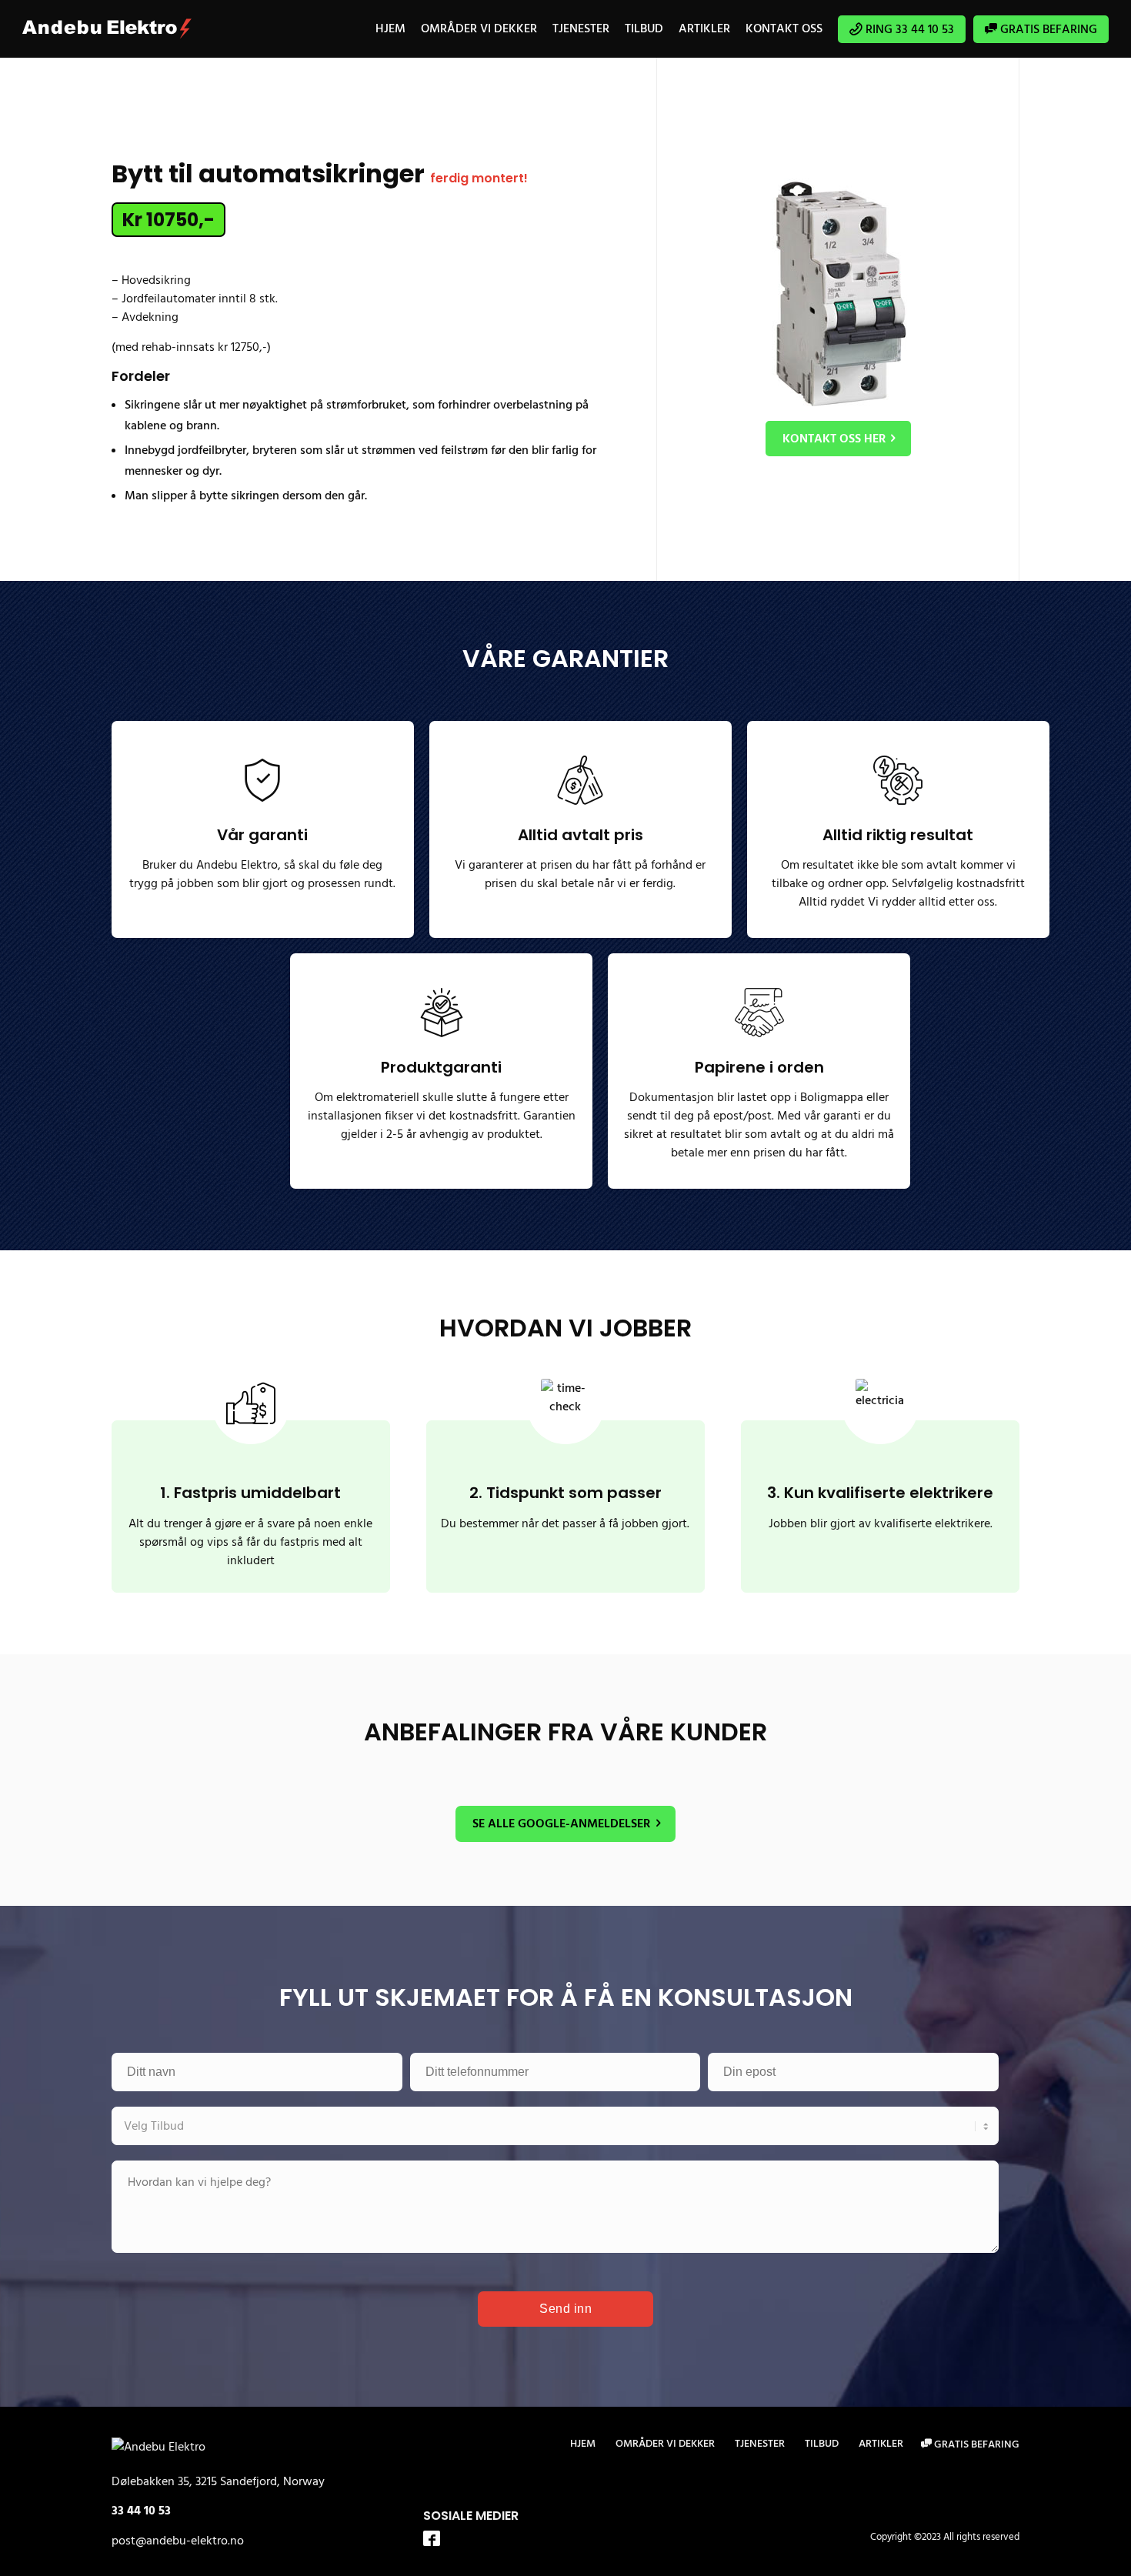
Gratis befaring (976, 2444)
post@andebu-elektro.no (178, 2541)
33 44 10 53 (141, 2511)
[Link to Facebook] (432, 2540)
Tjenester (760, 2444)
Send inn (565, 2309)
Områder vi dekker (665, 2444)
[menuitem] (390, 29)
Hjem (583, 2444)
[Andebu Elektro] (107, 29)
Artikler (881, 2444)
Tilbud (822, 2444)
